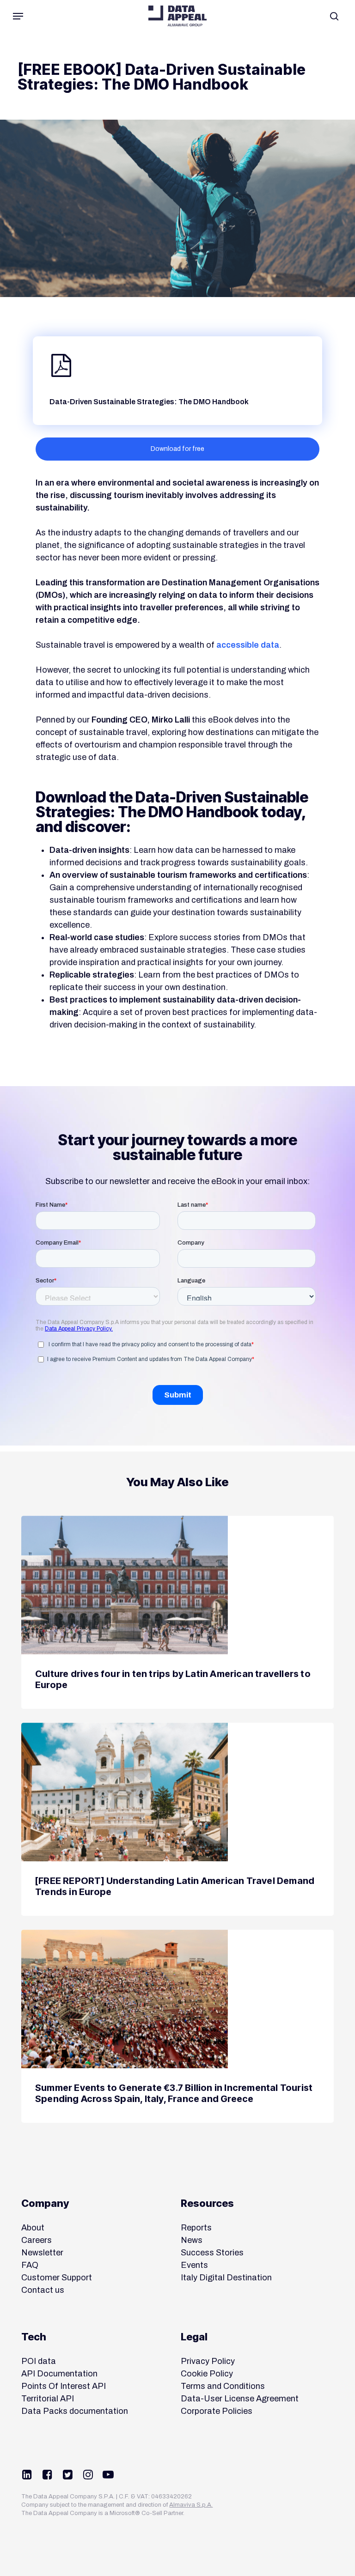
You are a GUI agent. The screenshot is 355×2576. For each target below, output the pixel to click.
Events (194, 2265)
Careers (37, 2240)
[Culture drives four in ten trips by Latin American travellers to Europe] (177, 1612)
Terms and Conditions (223, 2386)
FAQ (30, 2265)
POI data (39, 2361)
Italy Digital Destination (226, 2278)
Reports (196, 2228)
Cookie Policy (207, 2374)
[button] (18, 16)
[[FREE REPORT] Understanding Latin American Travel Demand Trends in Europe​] (177, 1819)
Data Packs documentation (75, 2411)
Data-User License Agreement (240, 2399)
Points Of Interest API (64, 2386)
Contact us (43, 2290)
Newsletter (42, 2253)
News (192, 2240)
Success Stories (212, 2253)
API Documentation (59, 2374)
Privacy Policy (208, 2361)
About (33, 2228)
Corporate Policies (217, 2411)
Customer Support (57, 2278)
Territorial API (48, 2399)
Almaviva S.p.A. (191, 2505)
